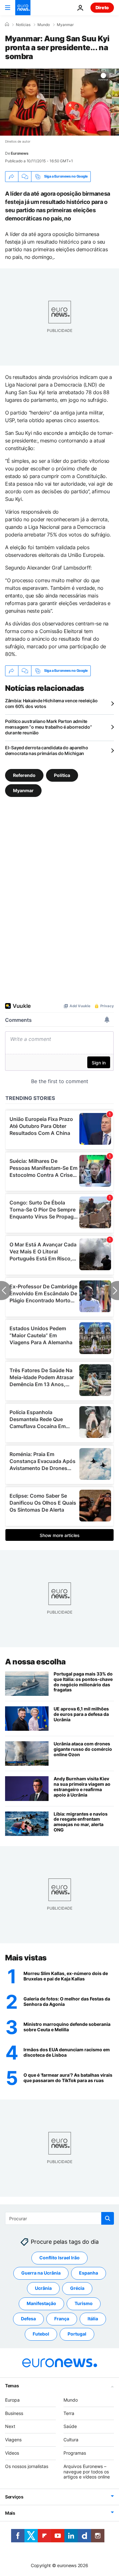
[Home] (7, 24)
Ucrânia (43, 2288)
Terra (69, 2413)
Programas (75, 2453)
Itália (93, 2319)
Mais (10, 2513)
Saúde (70, 2426)
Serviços (14, 2497)
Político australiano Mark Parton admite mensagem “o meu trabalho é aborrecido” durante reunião (48, 727)
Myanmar (65, 25)
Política (62, 775)
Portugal (77, 2334)
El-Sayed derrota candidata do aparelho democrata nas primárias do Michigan (46, 750)
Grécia (77, 2288)
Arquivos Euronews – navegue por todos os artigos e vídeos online (87, 2472)
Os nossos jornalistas (27, 2466)
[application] (60, 102)
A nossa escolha (35, 1662)
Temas (12, 2386)
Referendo (24, 775)
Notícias (23, 25)
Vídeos (12, 2453)
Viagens (13, 2440)
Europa (12, 2400)
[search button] (108, 2218)
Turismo (84, 2303)
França (62, 2319)
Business (14, 2413)
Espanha (89, 2273)
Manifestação (41, 2303)
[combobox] (60, 2218)
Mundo (44, 25)
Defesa (28, 2319)
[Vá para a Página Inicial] (23, 8)
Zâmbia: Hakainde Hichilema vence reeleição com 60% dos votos (51, 703)
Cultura (71, 2440)
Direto (102, 7)
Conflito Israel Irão (60, 2258)
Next (10, 2426)
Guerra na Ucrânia (41, 2273)
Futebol (41, 2334)
